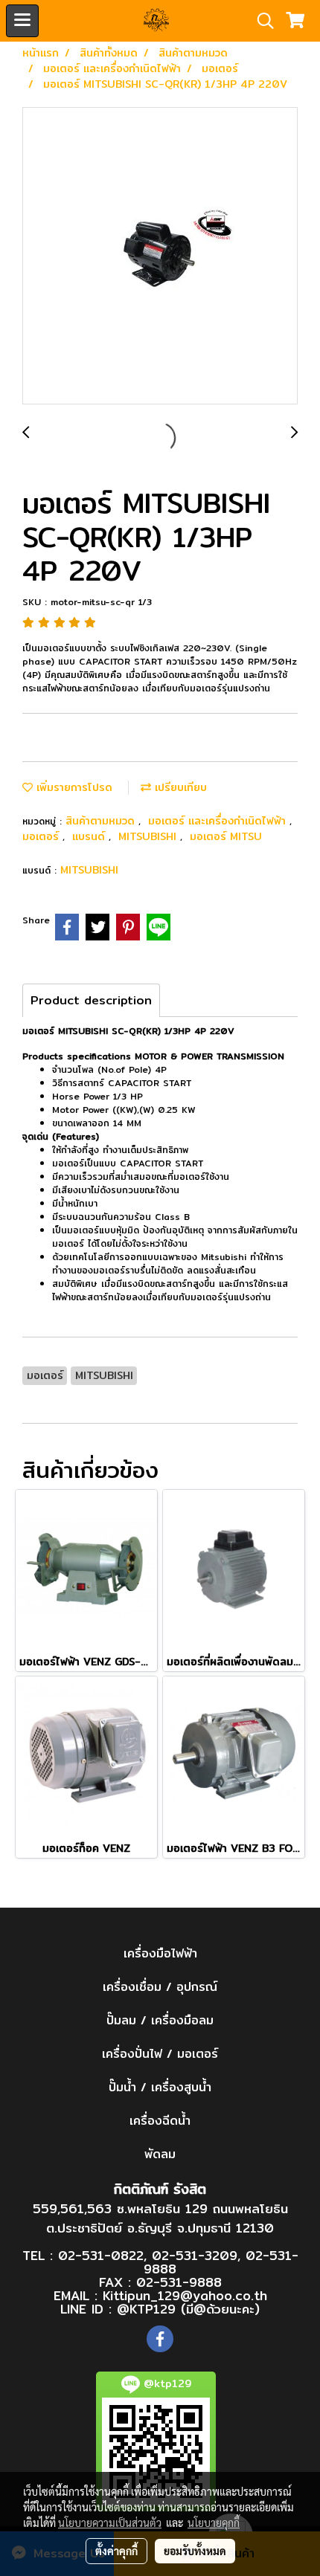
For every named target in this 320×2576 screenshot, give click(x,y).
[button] (260, 21)
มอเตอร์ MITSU (226, 836)
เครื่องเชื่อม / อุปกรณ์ (160, 1987)
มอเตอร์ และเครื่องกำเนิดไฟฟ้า (219, 821)
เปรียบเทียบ (179, 787)
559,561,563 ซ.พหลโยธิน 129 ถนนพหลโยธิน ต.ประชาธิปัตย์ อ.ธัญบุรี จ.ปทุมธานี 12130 (160, 2218)
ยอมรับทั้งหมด (195, 2551)
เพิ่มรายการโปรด (73, 787)
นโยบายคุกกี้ (214, 2522)
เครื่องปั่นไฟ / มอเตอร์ (160, 2054)
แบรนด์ (90, 836)
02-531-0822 (101, 2255)
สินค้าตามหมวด (102, 821)
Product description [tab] (91, 1000)
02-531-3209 (195, 2255)
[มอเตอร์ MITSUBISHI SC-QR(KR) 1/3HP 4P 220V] (160, 256)
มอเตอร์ (42, 836)
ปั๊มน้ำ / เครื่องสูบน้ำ (160, 2087)
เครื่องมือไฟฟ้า (160, 1953)
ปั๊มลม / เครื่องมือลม (160, 2020)
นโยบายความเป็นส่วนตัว (110, 2522)
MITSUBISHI (149, 836)
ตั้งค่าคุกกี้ (116, 2551)
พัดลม (160, 2154)
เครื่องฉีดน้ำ (160, 2121)
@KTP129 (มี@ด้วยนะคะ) (188, 2309)
